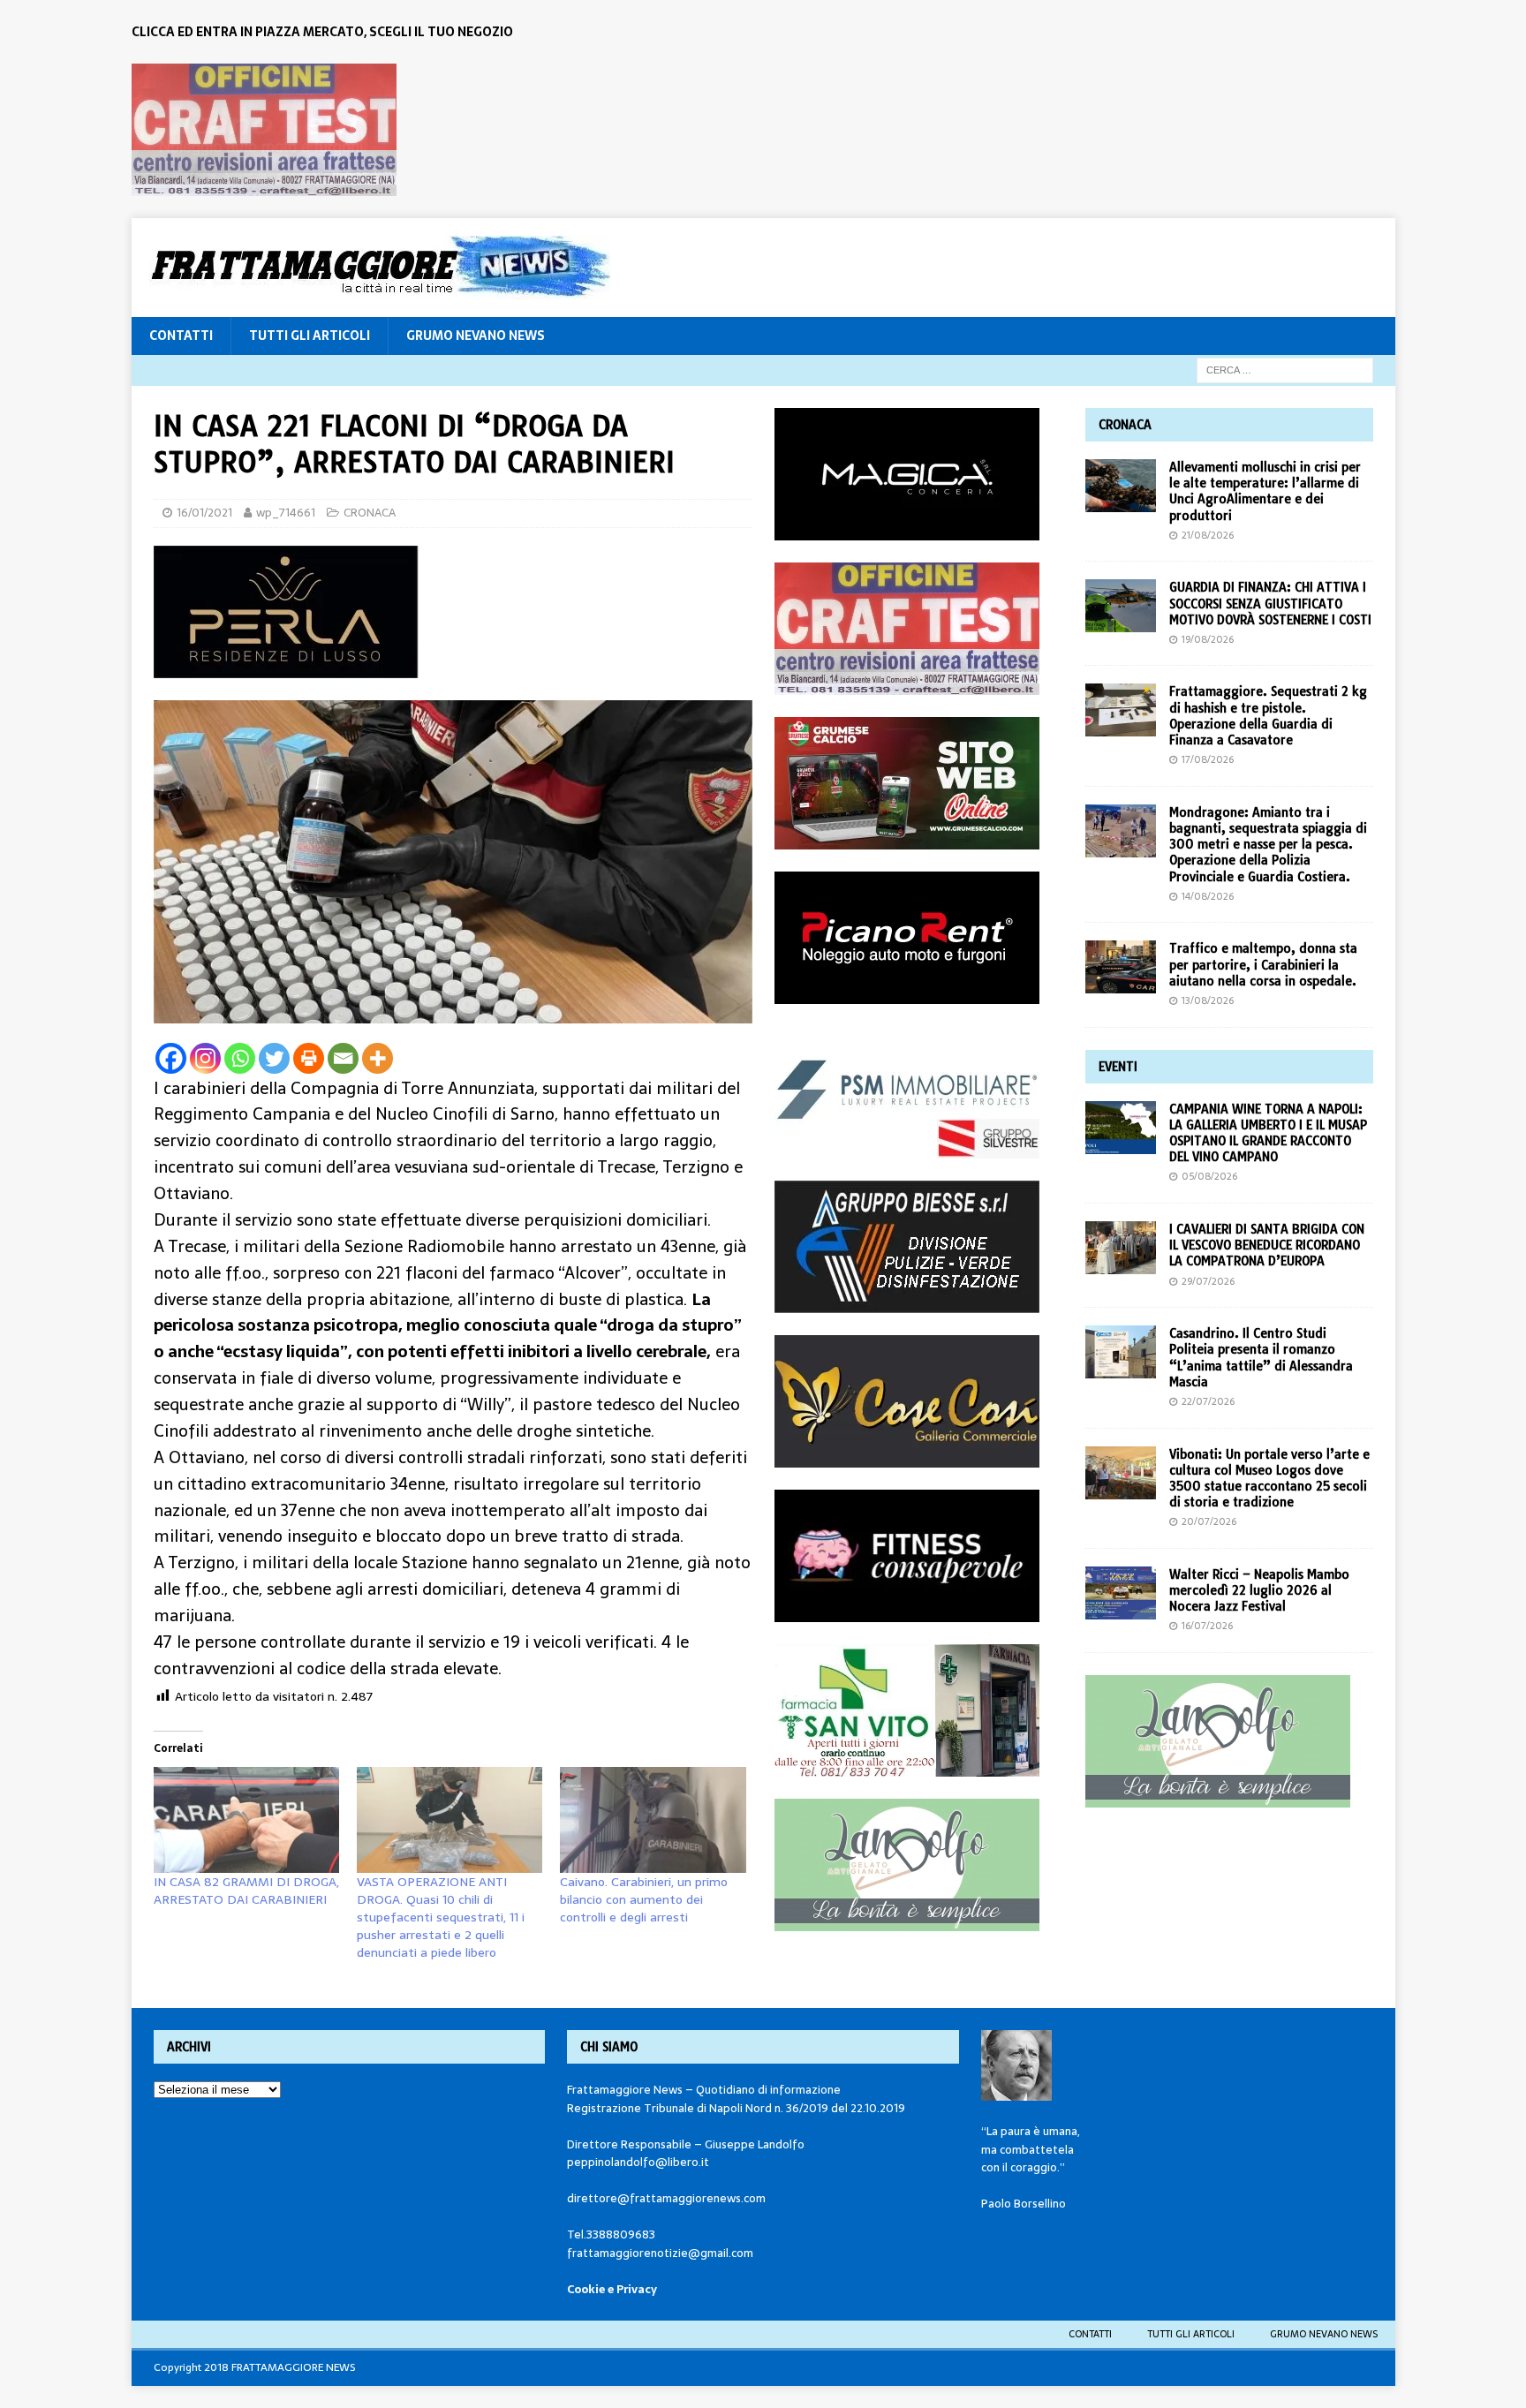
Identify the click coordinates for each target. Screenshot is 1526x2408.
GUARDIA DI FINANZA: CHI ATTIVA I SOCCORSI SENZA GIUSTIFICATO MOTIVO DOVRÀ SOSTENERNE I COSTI (1270, 603)
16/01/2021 (204, 513)
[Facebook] (171, 1058)
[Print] (309, 1058)
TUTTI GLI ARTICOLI (310, 336)
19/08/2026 (1208, 639)
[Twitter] (274, 1058)
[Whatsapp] (240, 1058)
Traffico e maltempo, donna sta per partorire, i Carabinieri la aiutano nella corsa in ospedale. (1263, 964)
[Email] (343, 1058)
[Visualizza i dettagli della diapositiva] (264, 130)
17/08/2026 (1208, 759)
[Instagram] (205, 1058)
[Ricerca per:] (1285, 369)
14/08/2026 (1208, 896)
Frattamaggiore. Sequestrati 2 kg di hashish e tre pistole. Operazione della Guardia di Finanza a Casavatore (1268, 716)
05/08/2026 (1209, 1176)
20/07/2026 (1209, 1521)
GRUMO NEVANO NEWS (476, 336)
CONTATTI (181, 336)
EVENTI (1118, 1067)
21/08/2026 (1208, 535)
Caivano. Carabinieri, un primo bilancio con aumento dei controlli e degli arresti (644, 1899)
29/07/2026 (1208, 1281)
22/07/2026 (1208, 1401)
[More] (378, 1058)
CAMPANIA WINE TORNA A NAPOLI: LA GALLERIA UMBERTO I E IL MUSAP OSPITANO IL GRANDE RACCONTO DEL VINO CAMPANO (1268, 1133)
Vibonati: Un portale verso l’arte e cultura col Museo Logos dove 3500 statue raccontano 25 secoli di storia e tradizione (1269, 1479)
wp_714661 (286, 513)
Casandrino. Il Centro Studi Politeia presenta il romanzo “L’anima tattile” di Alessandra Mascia (1261, 1358)
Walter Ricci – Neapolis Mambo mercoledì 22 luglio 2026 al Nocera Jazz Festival (1259, 1590)
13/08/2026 (1208, 1000)
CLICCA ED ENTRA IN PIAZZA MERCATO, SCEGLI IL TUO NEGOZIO (322, 32)
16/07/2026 (1207, 1626)
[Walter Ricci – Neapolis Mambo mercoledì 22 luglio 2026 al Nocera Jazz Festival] (1121, 1593)
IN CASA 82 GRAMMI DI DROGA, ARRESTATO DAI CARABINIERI (246, 1891)
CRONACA (370, 513)
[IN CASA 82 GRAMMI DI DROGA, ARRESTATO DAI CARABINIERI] (246, 1820)
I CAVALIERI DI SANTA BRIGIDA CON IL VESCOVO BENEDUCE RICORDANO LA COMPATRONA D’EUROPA (1267, 1245)
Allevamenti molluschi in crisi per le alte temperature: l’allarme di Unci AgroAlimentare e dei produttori (1265, 491)
